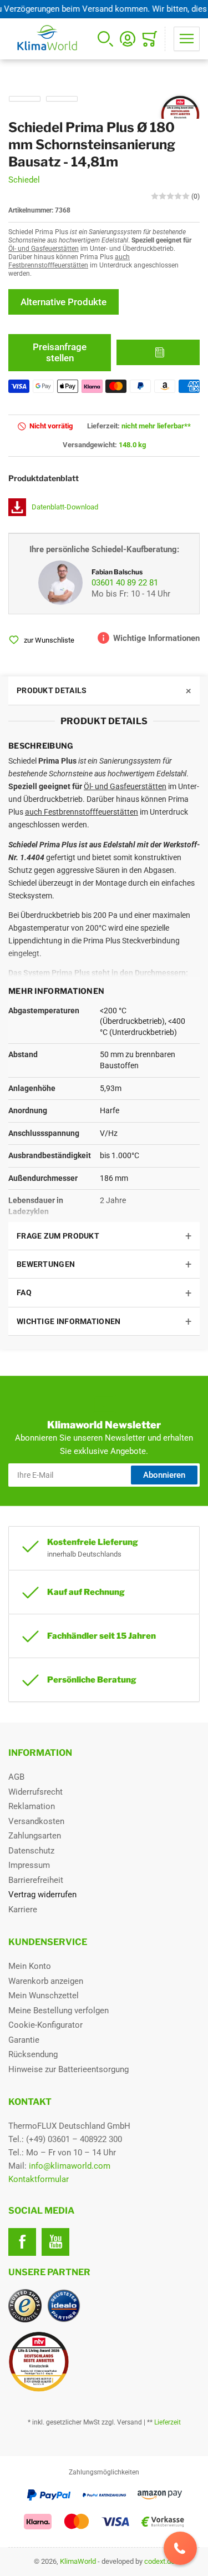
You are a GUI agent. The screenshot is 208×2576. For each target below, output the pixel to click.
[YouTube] (55, 2242)
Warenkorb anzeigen (46, 1981)
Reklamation (32, 1806)
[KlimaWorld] (104, 2357)
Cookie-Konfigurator (45, 2025)
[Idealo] (64, 2306)
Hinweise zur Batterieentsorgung (69, 2069)
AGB (16, 1777)
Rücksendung (33, 2054)
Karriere (23, 1910)
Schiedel (24, 180)
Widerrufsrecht (35, 1792)
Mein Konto (30, 1966)
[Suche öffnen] (105, 39)
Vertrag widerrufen (42, 1895)
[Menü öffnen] (187, 39)
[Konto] (128, 39)
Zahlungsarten (35, 1836)
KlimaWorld (78, 2561)
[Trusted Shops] (25, 2306)
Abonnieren (164, 1475)
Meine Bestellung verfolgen (59, 2011)
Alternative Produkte (64, 302)
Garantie (24, 2040)
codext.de (159, 2561)
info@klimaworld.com (70, 2166)
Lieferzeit (168, 2422)
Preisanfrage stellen (60, 352)
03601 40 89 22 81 (125, 583)
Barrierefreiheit (36, 1880)
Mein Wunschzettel (44, 1996)
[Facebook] (22, 2242)
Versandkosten (36, 1821)
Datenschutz (31, 1851)
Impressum (29, 1865)
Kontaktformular (39, 2179)
